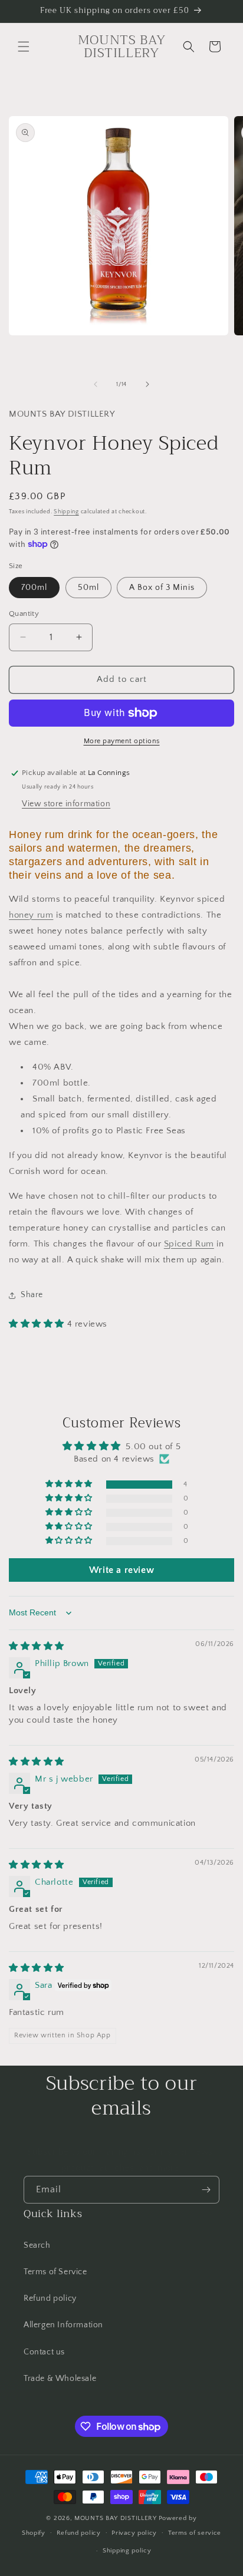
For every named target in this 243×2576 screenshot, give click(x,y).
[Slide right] (147, 384)
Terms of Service (55, 2272)
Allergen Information (63, 2325)
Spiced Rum (189, 1244)
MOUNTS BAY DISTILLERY (116, 2518)
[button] (24, 47)
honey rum (31, 915)
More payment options (122, 741)
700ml (34, 588)
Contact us (44, 2352)
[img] (37, 1646)
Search (37, 2245)
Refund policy (50, 2298)
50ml (88, 588)
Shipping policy (127, 2551)
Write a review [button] (121, 1570)
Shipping (66, 512)
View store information (66, 804)
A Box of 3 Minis (162, 588)
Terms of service (195, 2533)
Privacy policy (134, 2533)
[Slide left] (96, 384)
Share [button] (32, 1295)
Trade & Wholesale (60, 2379)
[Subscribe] (206, 2190)
